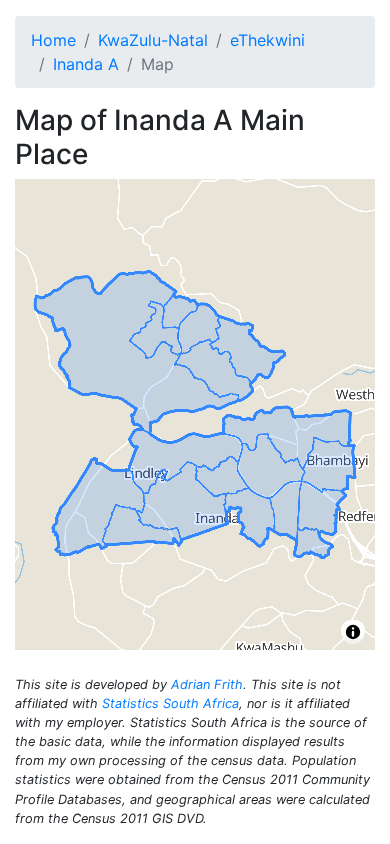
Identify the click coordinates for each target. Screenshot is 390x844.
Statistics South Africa (170, 703)
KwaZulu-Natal (153, 40)
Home (53, 40)
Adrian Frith (207, 684)
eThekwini (267, 40)
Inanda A (86, 64)
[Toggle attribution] (353, 632)
